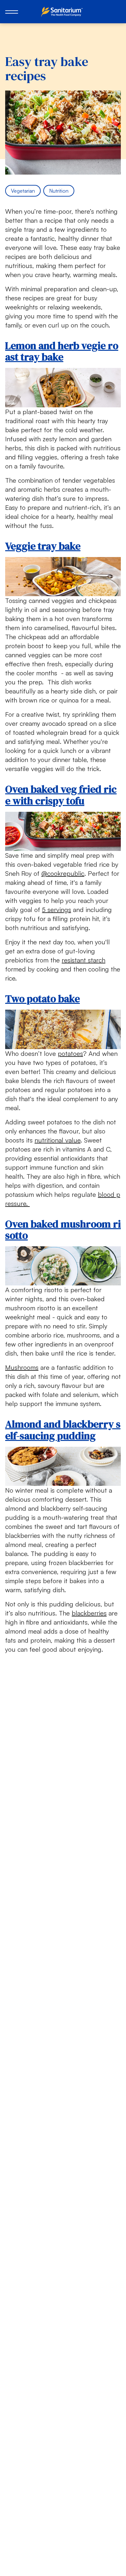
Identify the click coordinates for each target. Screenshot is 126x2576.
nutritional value (58, 1140)
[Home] (63, 12)
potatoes (70, 1053)
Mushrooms (22, 1367)
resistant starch (84, 960)
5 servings (57, 910)
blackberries (89, 1613)
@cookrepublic (63, 873)
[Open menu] (12, 12)
